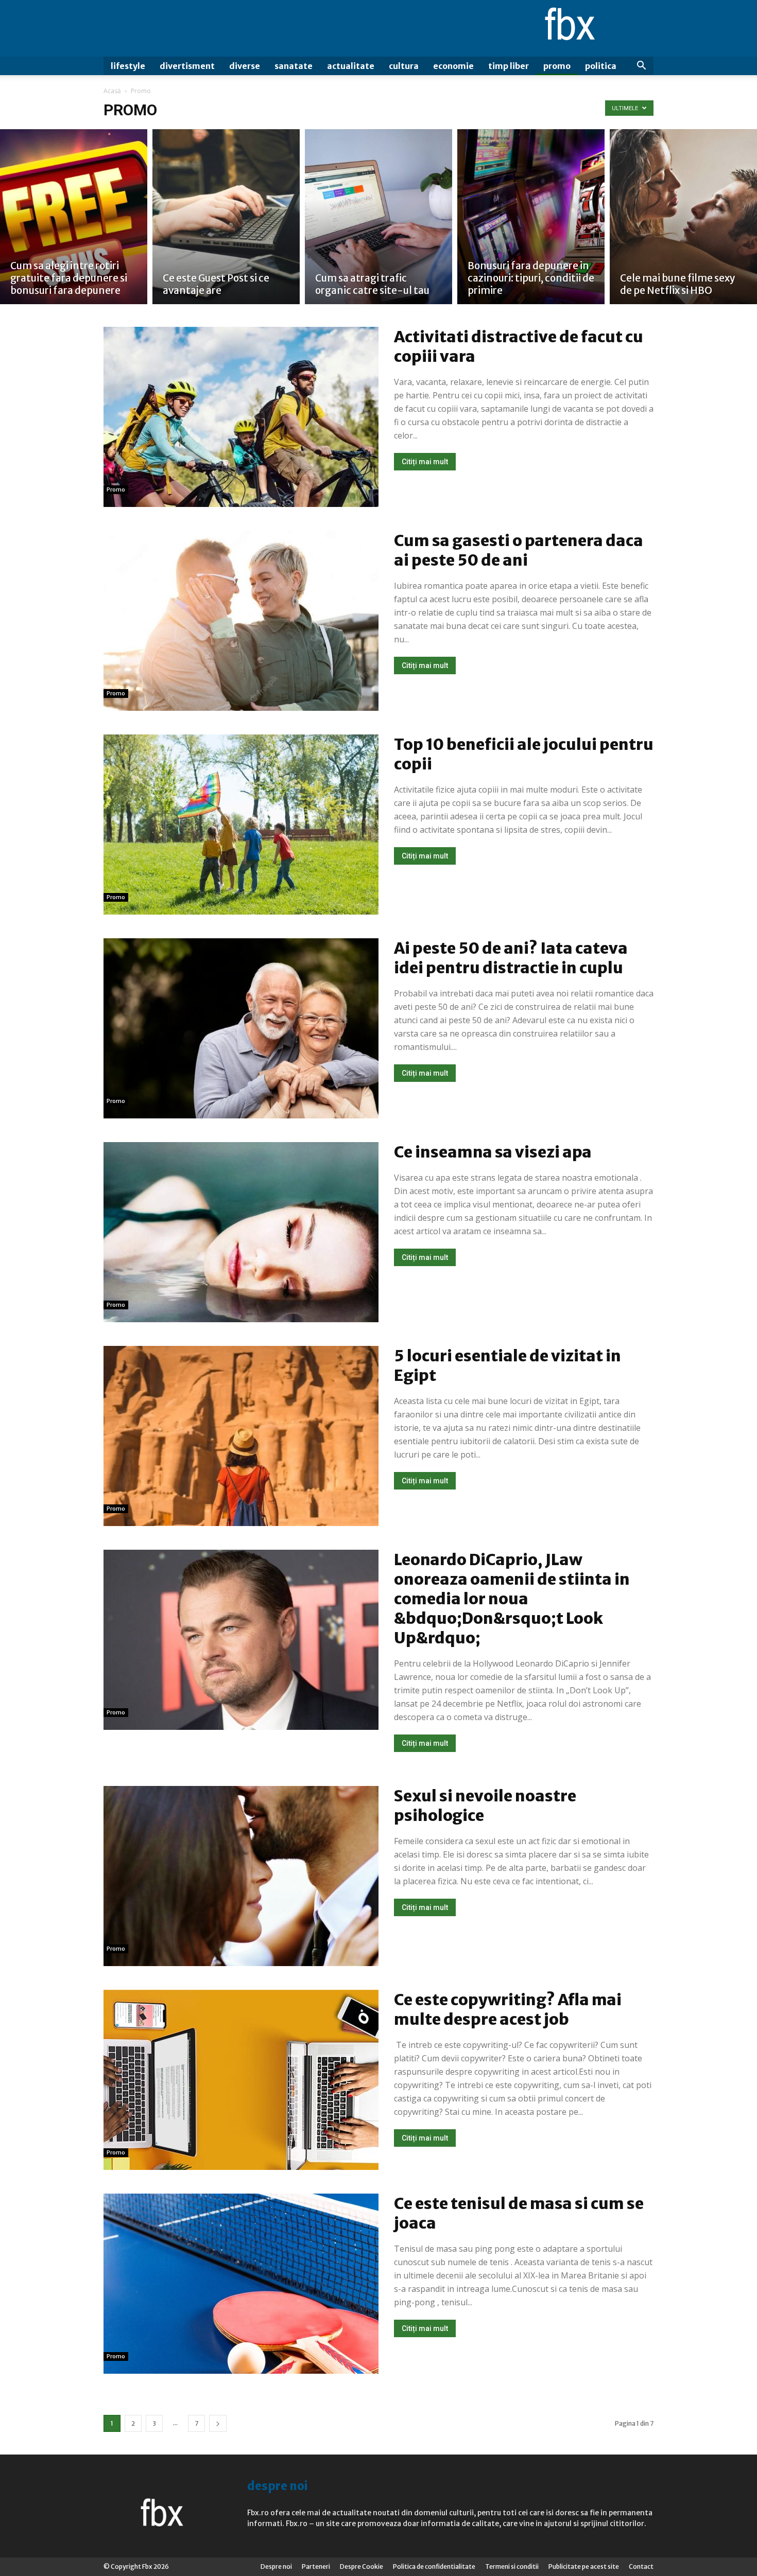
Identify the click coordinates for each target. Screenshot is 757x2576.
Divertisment (187, 66)
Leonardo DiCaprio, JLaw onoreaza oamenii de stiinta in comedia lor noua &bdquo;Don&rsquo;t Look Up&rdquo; (512, 1599)
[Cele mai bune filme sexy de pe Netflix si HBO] (683, 217)
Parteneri (316, 2566)
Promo (557, 66)
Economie (453, 66)
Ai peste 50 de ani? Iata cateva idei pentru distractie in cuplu (511, 958)
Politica (601, 66)
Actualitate (351, 66)
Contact (641, 2566)
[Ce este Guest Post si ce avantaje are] (226, 217)
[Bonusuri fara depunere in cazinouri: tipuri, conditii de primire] (531, 217)
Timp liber (509, 66)
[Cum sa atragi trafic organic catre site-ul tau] (378, 217)
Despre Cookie (362, 2566)
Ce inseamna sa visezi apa (493, 1152)
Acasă (112, 91)
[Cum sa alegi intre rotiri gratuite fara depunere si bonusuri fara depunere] (74, 217)
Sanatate (294, 66)
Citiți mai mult (425, 462)
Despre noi (276, 2566)
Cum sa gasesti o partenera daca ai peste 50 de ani (519, 550)
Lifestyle (128, 66)
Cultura (404, 66)
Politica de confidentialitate (434, 2566)
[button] (641, 67)
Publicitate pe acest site (584, 2566)
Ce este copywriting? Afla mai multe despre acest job (508, 2009)
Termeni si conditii (512, 2566)
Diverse (245, 66)
